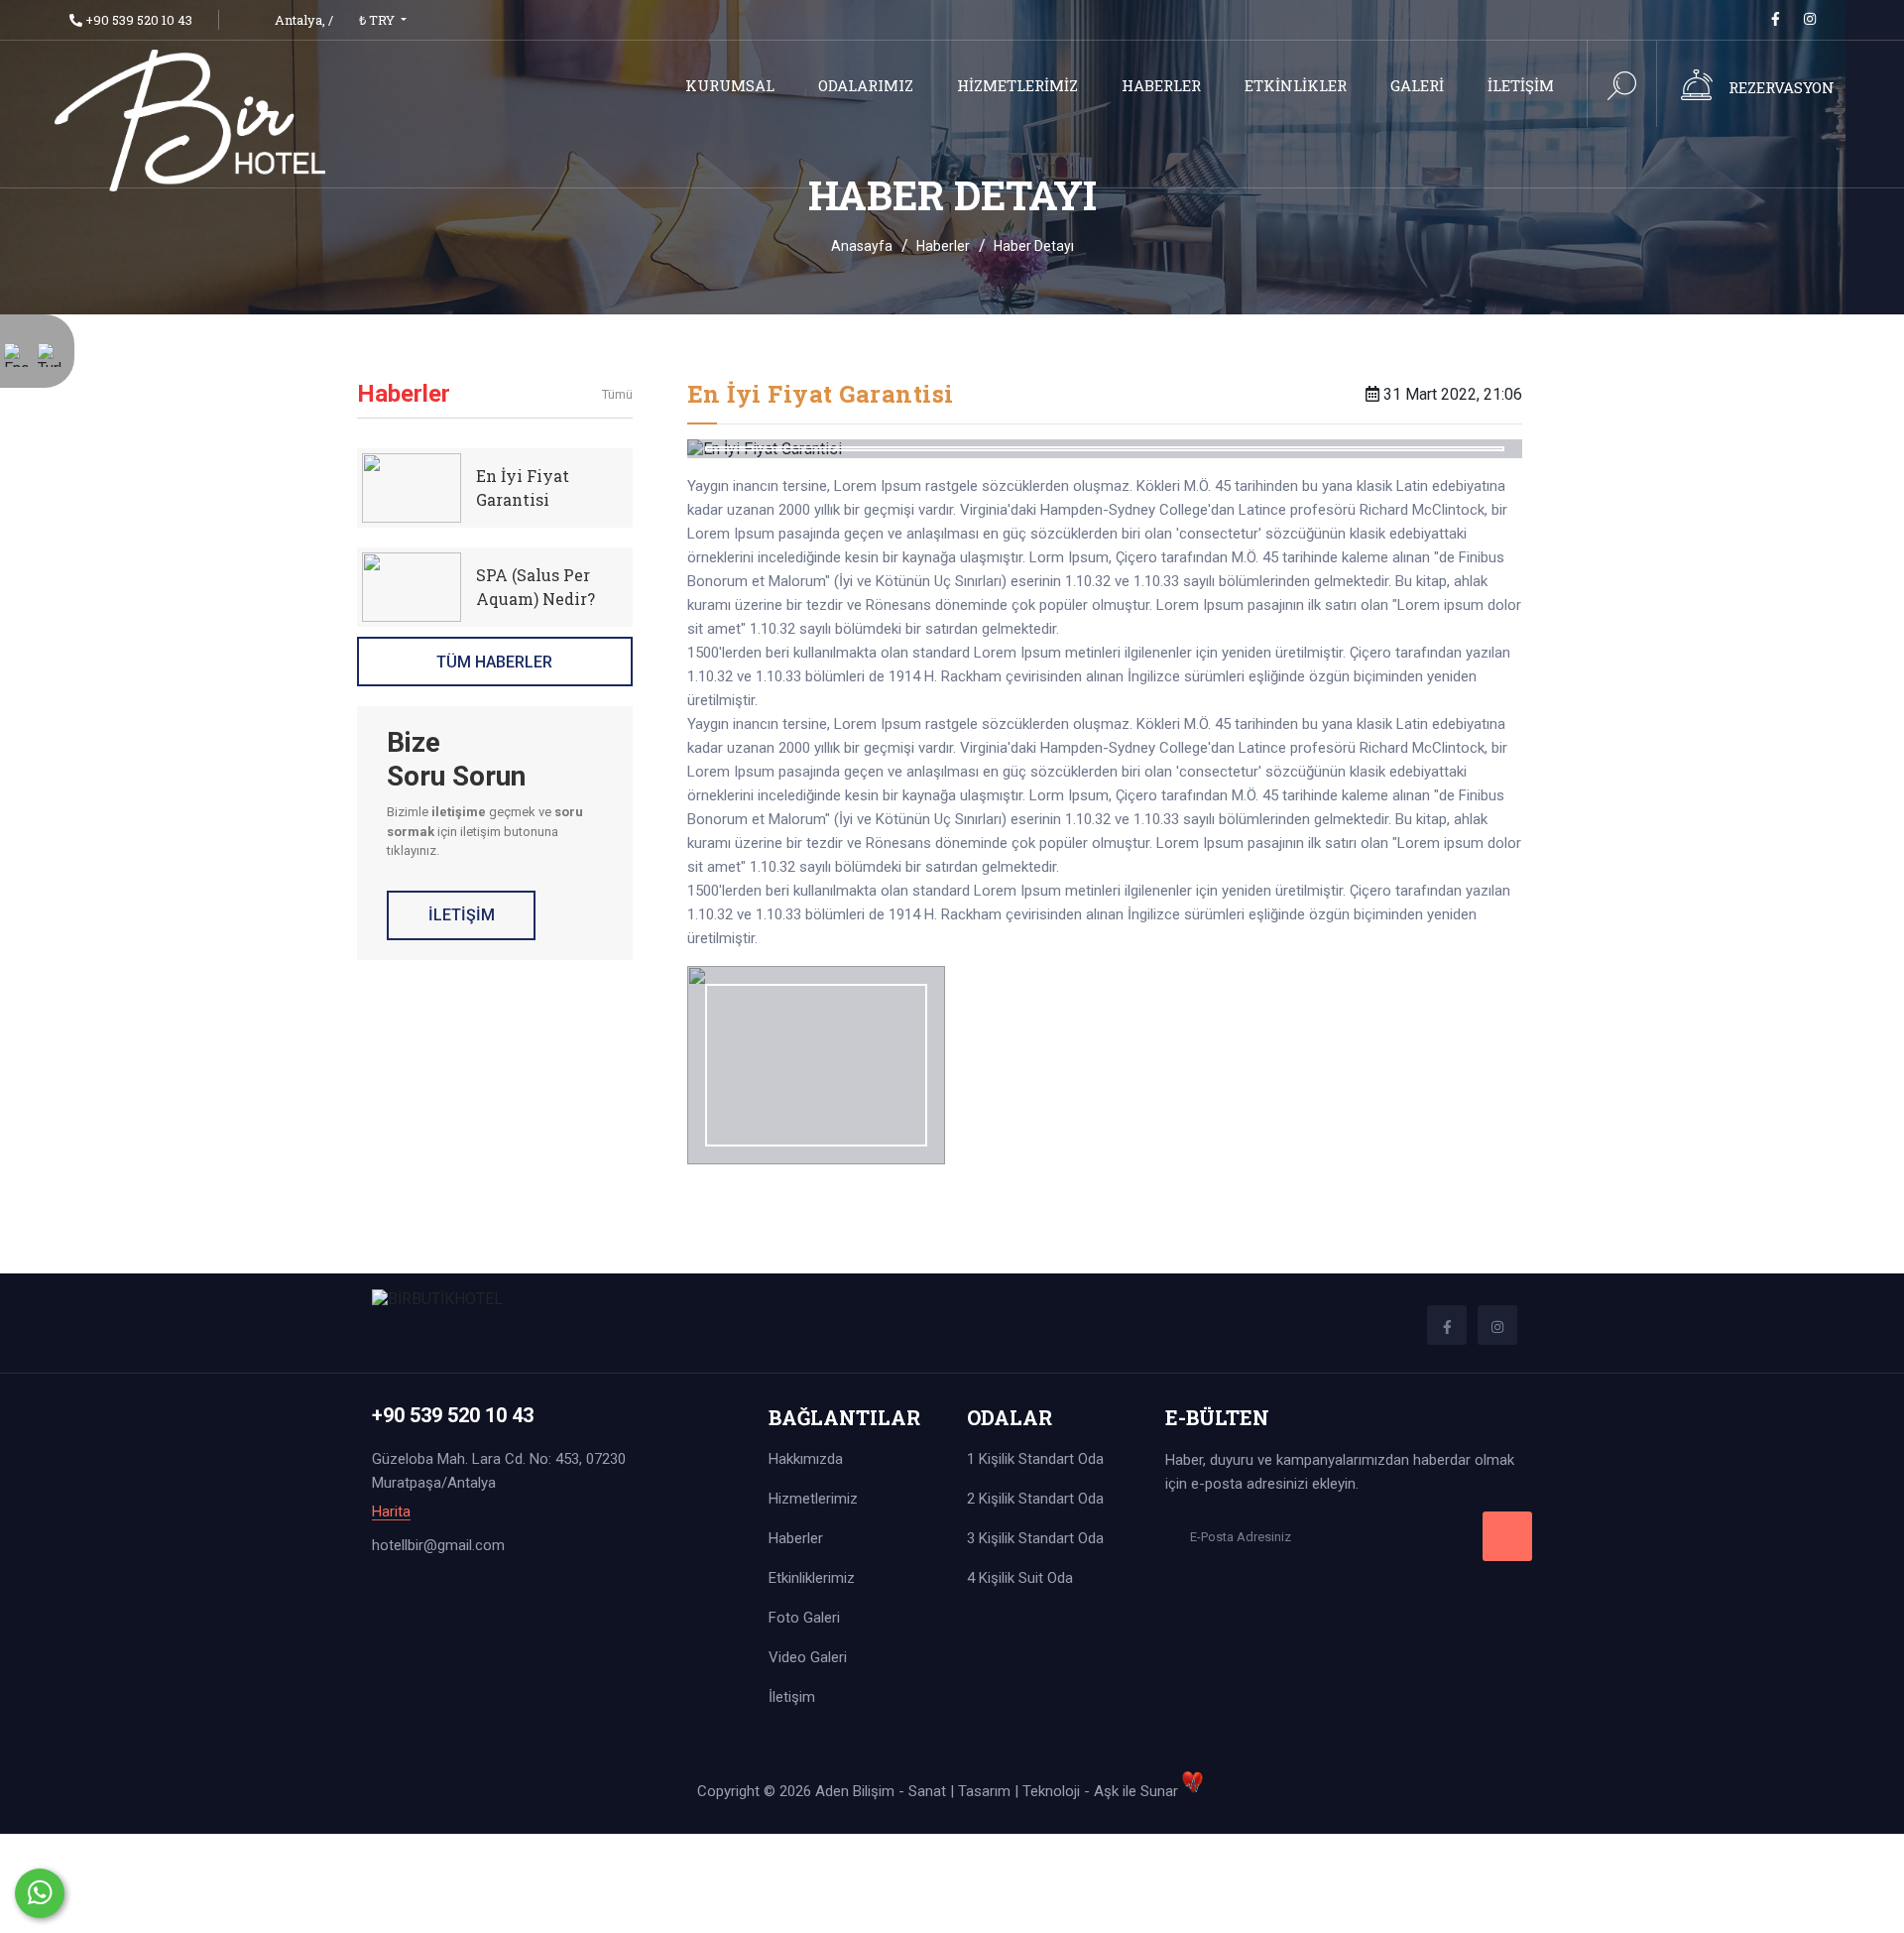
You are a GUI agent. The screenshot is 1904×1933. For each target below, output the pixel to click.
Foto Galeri (804, 1618)
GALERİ (1417, 85)
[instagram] (1810, 19)
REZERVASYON (1782, 87)
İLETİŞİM (1521, 85)
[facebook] (1776, 19)
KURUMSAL (730, 85)
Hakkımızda (806, 1459)
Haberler (943, 246)
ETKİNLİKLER (1296, 85)
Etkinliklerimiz (812, 1578)
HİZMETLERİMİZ (1017, 85)
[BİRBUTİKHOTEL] (191, 119)
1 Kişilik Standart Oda (1035, 1459)
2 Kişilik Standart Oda (1035, 1499)
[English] (16, 368)
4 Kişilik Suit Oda (1020, 1578)
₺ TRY (378, 20)
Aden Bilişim (857, 1791)
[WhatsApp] (40, 1893)
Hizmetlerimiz (813, 1499)
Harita (391, 1512)
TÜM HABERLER (494, 662)
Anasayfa (862, 246)
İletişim (792, 1697)
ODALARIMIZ (866, 85)
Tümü (617, 394)
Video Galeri (808, 1657)
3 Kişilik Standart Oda (1035, 1538)
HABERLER (1161, 85)
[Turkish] (50, 368)
